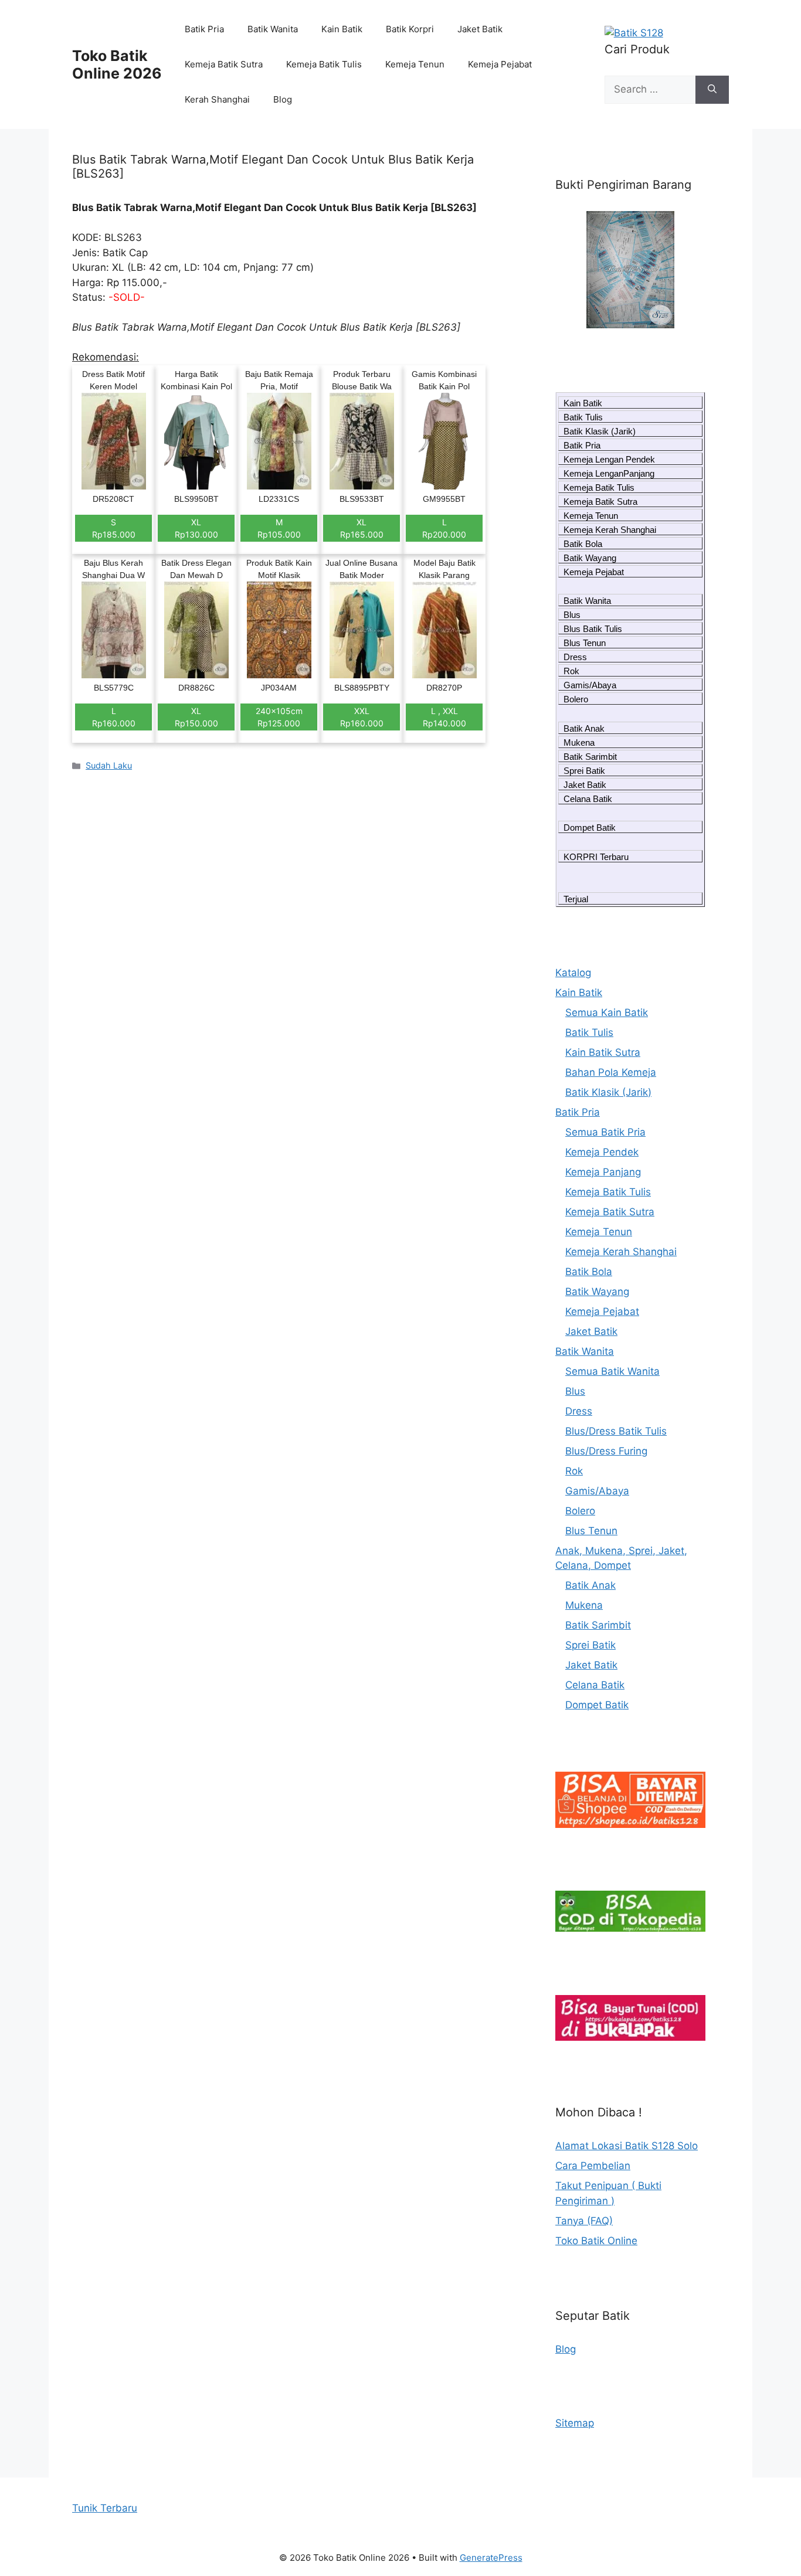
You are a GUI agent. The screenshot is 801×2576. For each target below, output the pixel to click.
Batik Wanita (273, 29)
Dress (575, 657)
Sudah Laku (109, 765)
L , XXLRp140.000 (444, 717)
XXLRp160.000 (362, 717)
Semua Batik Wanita (612, 1371)
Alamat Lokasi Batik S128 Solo (627, 2146)
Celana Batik (588, 799)
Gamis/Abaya (590, 685)
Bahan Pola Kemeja (611, 1072)
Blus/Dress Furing (606, 1451)
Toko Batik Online (596, 2241)
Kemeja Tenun (415, 64)
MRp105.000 (279, 528)
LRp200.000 (444, 528)
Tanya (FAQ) (584, 2221)
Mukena (579, 742)
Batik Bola (583, 544)
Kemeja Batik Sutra (224, 64)
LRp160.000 (114, 717)
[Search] (712, 90)
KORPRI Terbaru (596, 857)
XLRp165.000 (362, 528)
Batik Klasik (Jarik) (600, 431)
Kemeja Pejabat (500, 64)
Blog (283, 99)
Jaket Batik (480, 29)
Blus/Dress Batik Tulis (616, 1431)
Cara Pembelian (593, 2166)
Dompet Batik (590, 827)
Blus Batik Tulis (593, 629)
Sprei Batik (584, 771)
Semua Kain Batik (607, 1012)
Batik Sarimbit (590, 757)
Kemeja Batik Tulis (324, 64)
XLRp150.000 (196, 717)
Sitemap (575, 2423)
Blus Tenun (585, 643)
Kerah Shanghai (217, 99)
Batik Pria (204, 29)
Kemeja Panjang (603, 1172)
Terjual (576, 899)
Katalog (573, 973)
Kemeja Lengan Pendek (609, 459)
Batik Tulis (583, 417)
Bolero (576, 699)
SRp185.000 (114, 528)
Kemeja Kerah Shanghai (610, 530)
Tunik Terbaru (105, 2508)
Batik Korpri (410, 29)
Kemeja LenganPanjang (609, 473)
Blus (572, 615)
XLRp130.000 (196, 528)
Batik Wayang (590, 558)
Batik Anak (584, 728)
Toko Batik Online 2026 (117, 64)
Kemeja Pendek (602, 1152)
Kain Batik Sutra (603, 1052)
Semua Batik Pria (605, 1132)
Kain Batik (342, 29)
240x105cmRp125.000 (279, 717)
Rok (571, 671)
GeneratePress (491, 2558)
